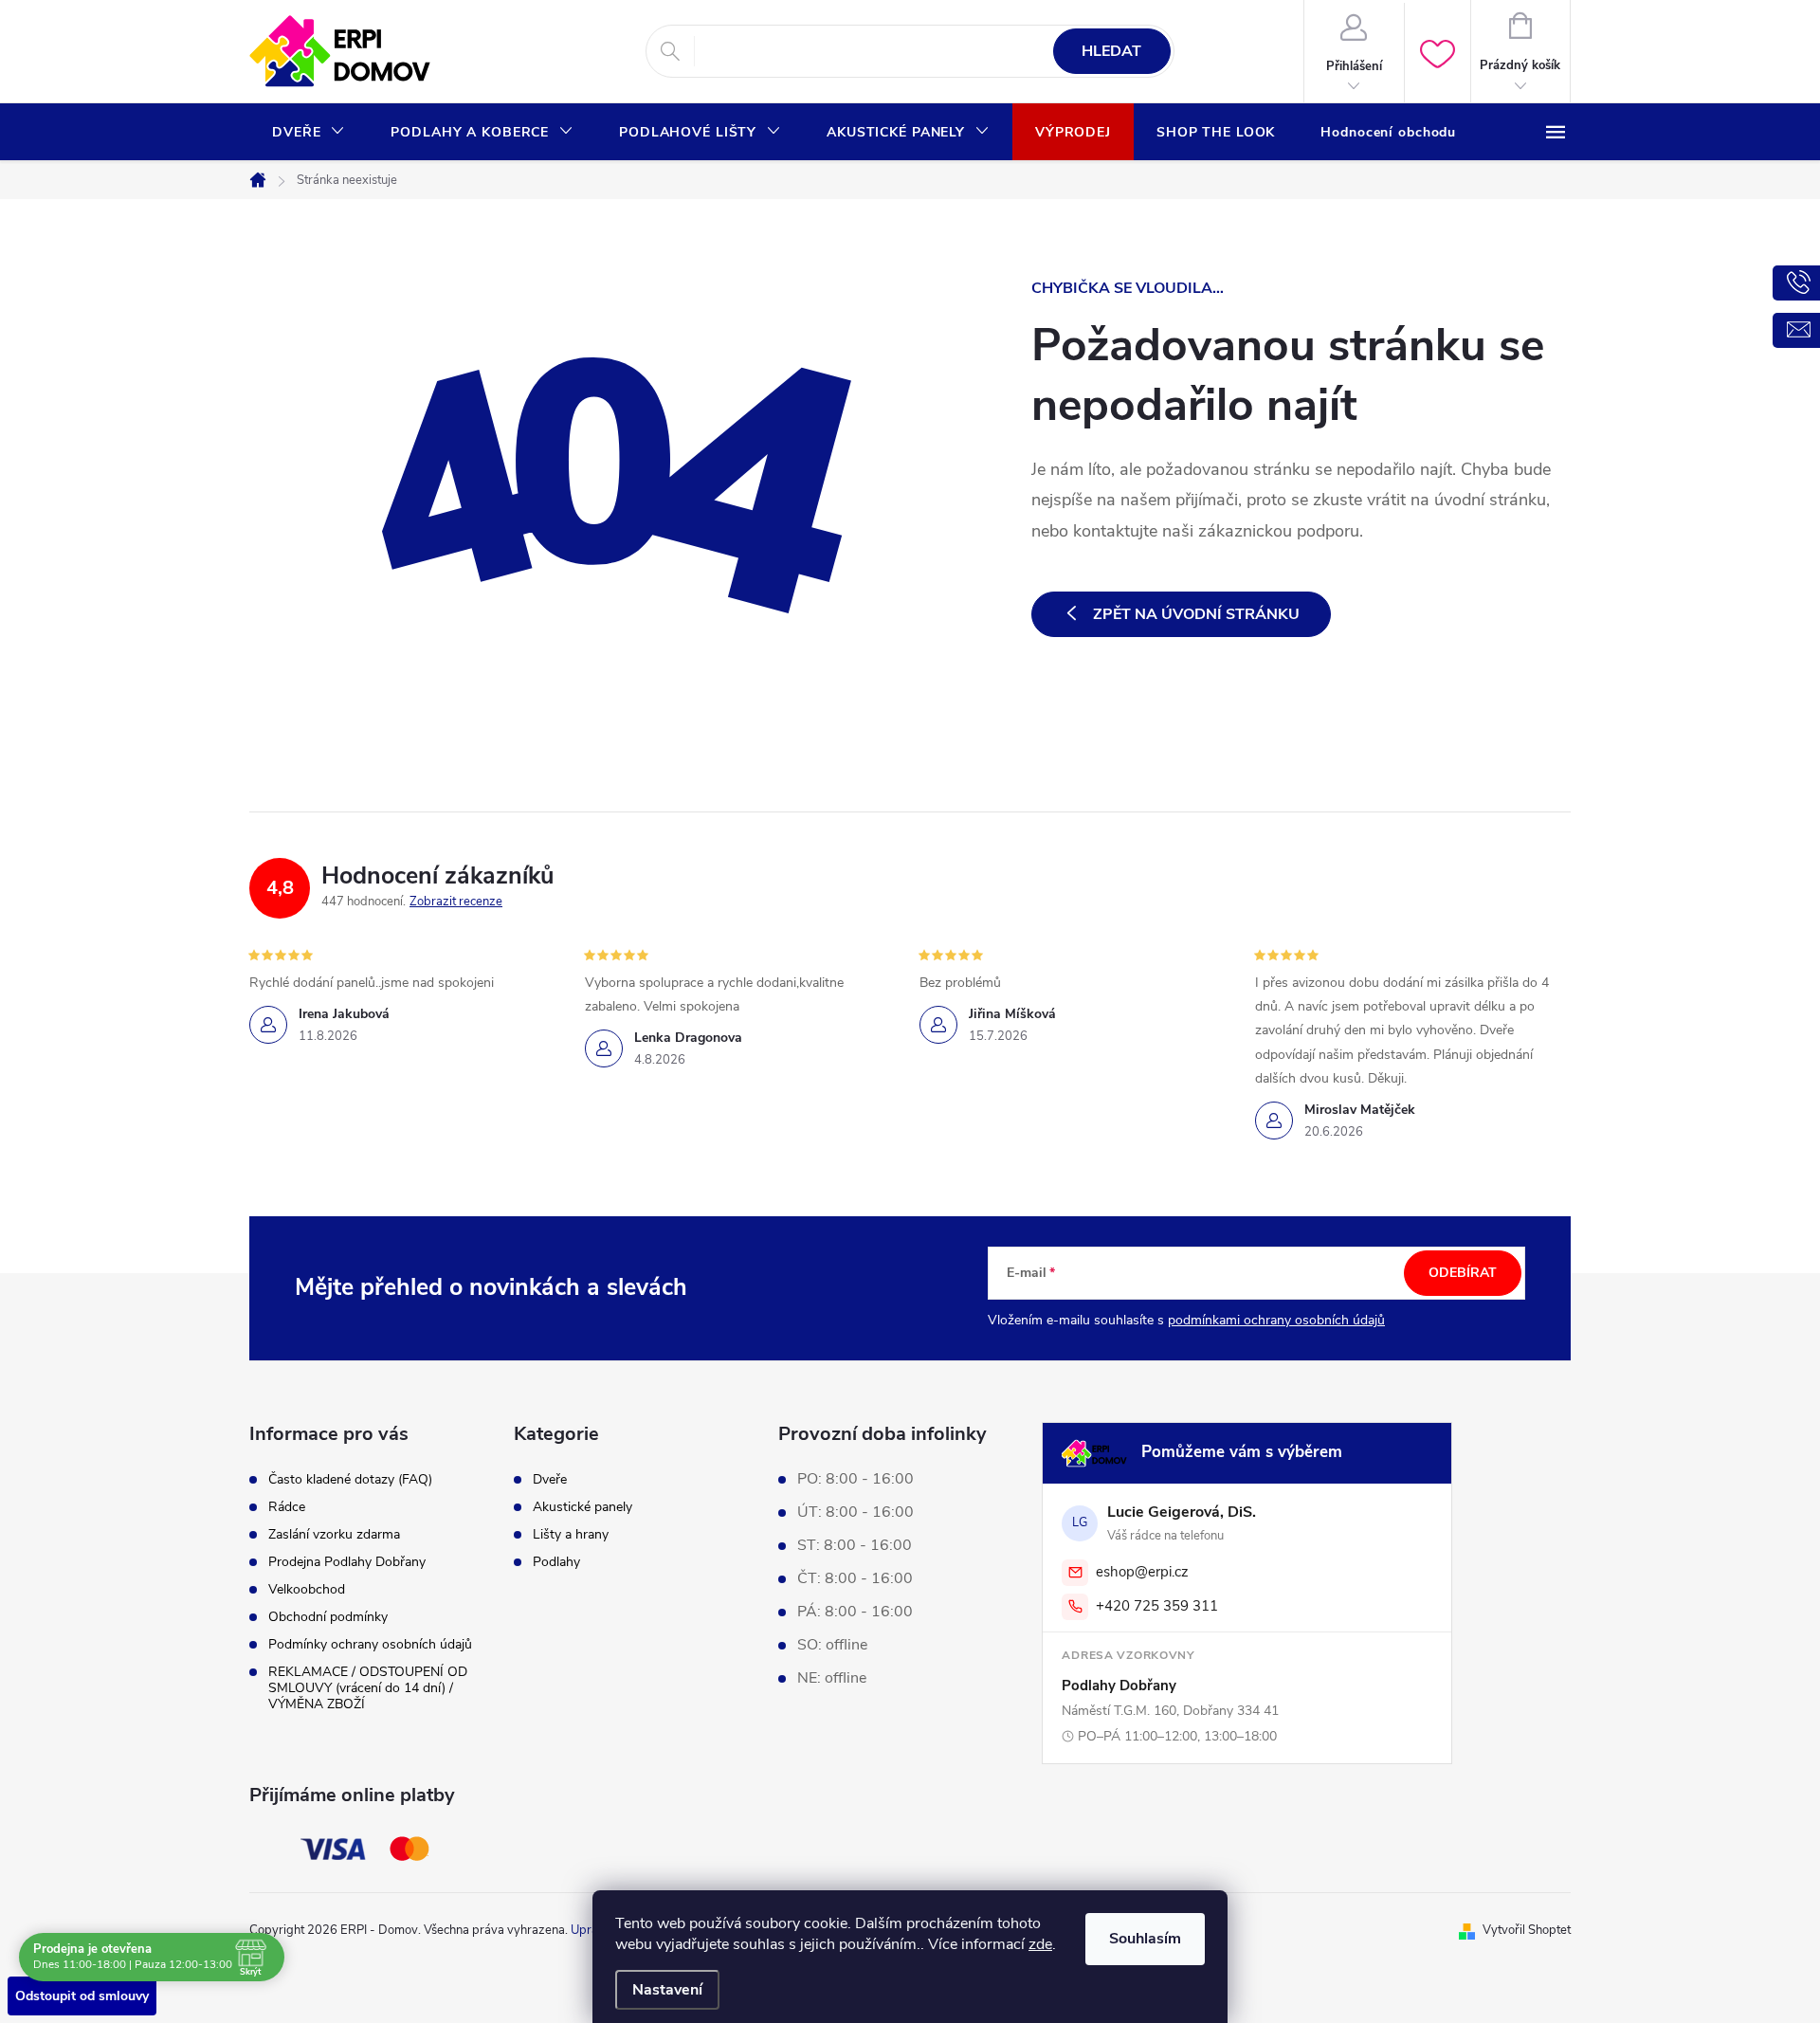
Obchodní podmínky (328, 1617)
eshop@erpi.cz (1142, 1572)
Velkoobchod (307, 1589)
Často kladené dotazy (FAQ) (350, 1479)
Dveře (550, 1480)
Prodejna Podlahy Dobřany (347, 1562)
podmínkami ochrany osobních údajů (1276, 1320)
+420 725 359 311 (1157, 1606)
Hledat (1111, 51)
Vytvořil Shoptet (1527, 1930)
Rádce (287, 1507)
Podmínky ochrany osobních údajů (370, 1644)
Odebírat (1463, 1273)
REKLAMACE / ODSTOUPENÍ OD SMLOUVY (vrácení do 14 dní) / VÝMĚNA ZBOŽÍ (368, 1688)
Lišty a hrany (571, 1535)
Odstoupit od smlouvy (82, 1996)
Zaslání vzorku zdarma (334, 1534)
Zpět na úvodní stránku (1196, 614)
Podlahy (556, 1562)
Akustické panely (582, 1507)
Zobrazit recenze (456, 902)
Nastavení (667, 1990)
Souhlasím (1145, 1939)
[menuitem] (309, 133)
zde (1040, 1944)
